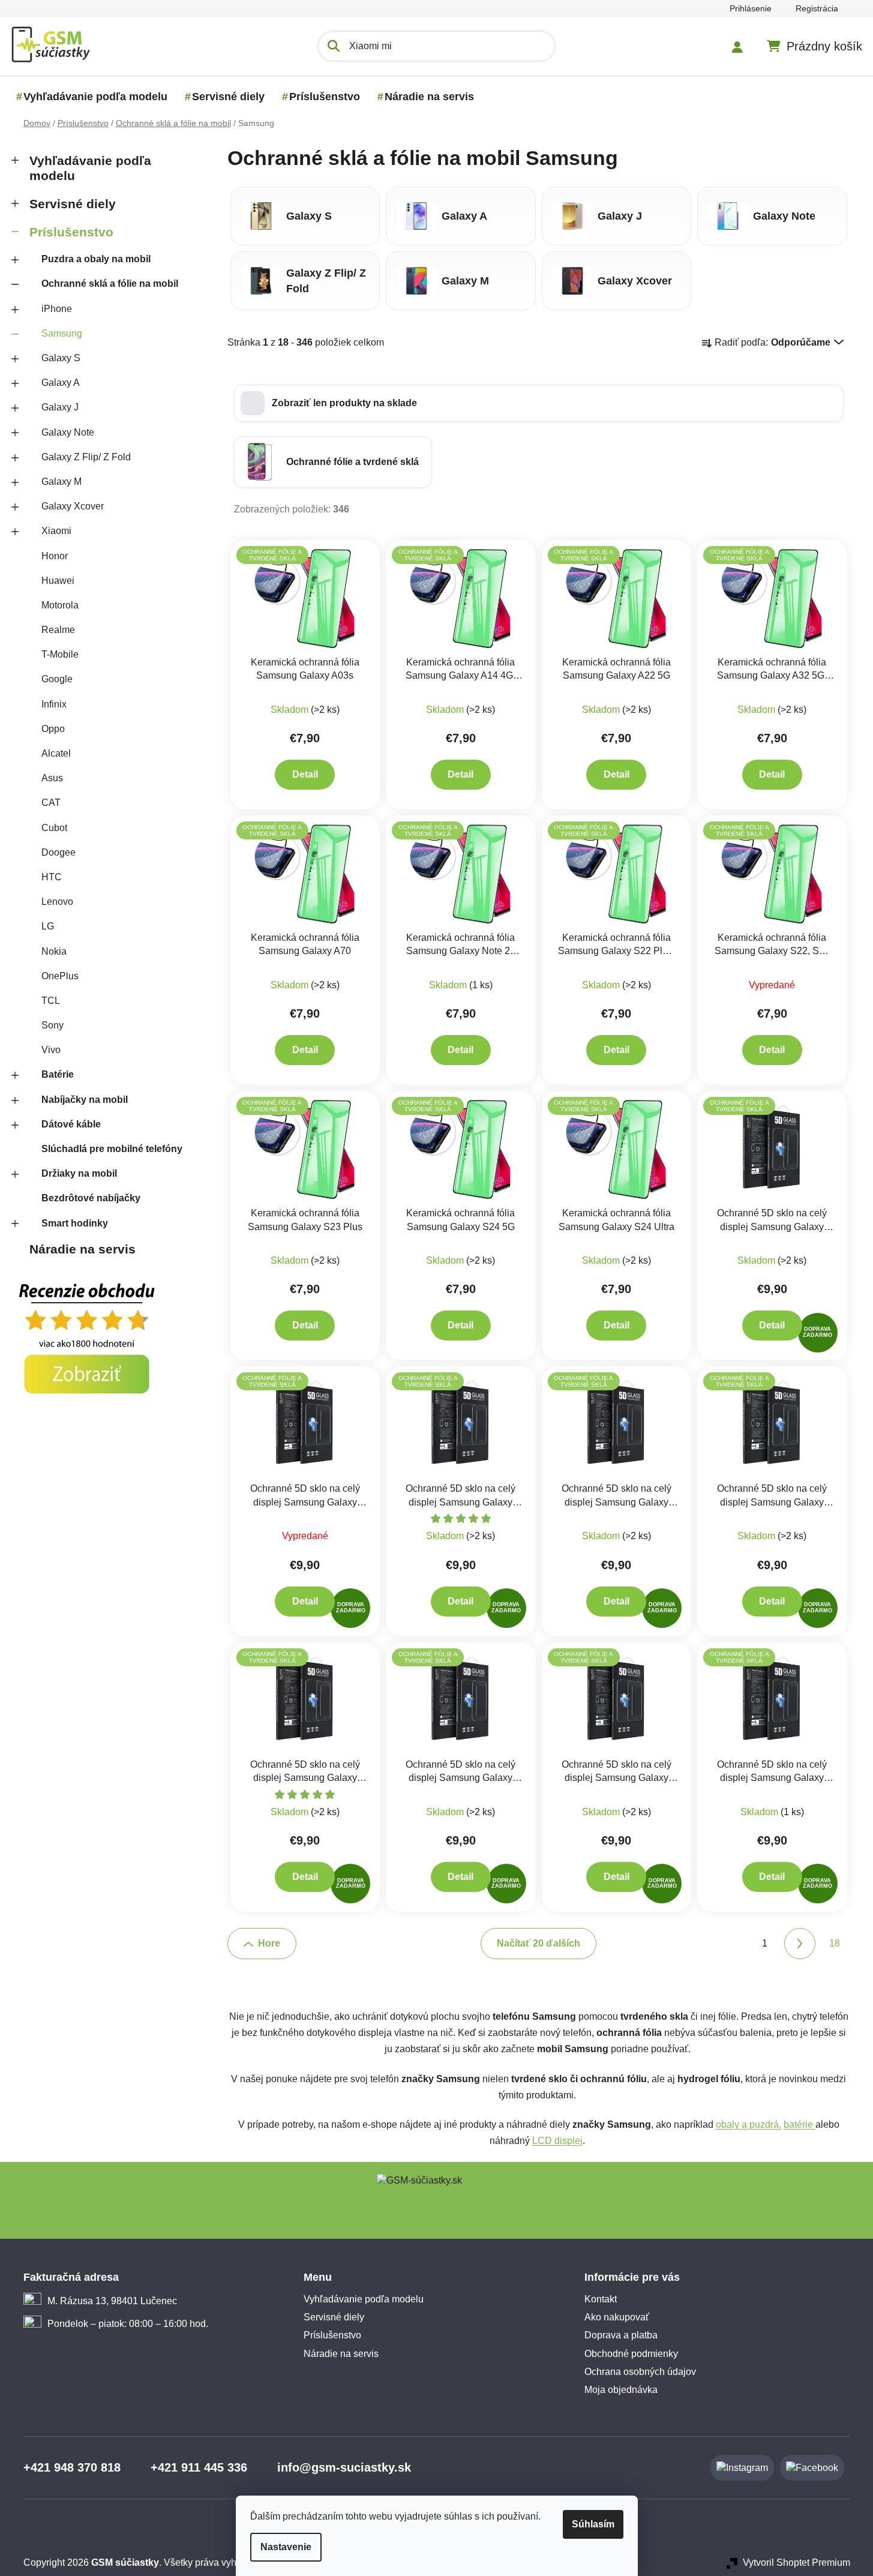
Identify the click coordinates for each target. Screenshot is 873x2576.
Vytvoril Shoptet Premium (796, 2562)
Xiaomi (56, 531)
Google (57, 679)
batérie (799, 2124)
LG (48, 926)
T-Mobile (60, 654)
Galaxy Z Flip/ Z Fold (86, 457)
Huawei (58, 581)
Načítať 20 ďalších (538, 1943)
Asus (52, 778)
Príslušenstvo (71, 232)
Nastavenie (286, 2547)
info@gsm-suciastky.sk (344, 2467)
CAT (51, 803)
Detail (305, 774)
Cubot (54, 828)
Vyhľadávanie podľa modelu (90, 168)
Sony (52, 1025)
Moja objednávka (621, 2390)
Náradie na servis (82, 1249)
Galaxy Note (68, 432)
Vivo (51, 1050)
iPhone (57, 309)
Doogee (58, 852)
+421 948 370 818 (72, 2467)
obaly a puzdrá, (748, 2124)
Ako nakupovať (617, 2317)
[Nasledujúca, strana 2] (800, 1944)
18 (835, 1943)
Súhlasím (593, 2524)
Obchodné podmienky (631, 2354)
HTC (52, 877)
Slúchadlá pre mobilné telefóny (112, 1149)
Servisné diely (73, 204)
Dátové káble (71, 1124)
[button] (539, 403)
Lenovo (57, 902)
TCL (51, 1001)
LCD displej (557, 2141)
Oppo (53, 729)
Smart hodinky (75, 1223)
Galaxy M (61, 482)
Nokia (54, 951)
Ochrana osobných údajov (640, 2372)
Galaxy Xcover (73, 506)
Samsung (62, 333)
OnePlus (60, 976)
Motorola (60, 605)
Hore (269, 1943)
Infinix (54, 704)
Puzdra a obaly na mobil (96, 259)
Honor (55, 556)
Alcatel (56, 753)
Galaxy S (61, 358)
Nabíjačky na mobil (85, 1100)
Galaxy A (61, 383)
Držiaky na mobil (79, 1173)
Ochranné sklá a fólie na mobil (110, 284)
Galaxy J (60, 407)
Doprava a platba (621, 2335)
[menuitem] (95, 97)
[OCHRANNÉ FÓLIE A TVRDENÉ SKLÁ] (305, 597)
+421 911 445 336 (199, 2467)
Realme (58, 630)
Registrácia (817, 8)
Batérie (58, 1074)
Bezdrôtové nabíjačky (91, 1198)
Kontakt (601, 2299)
